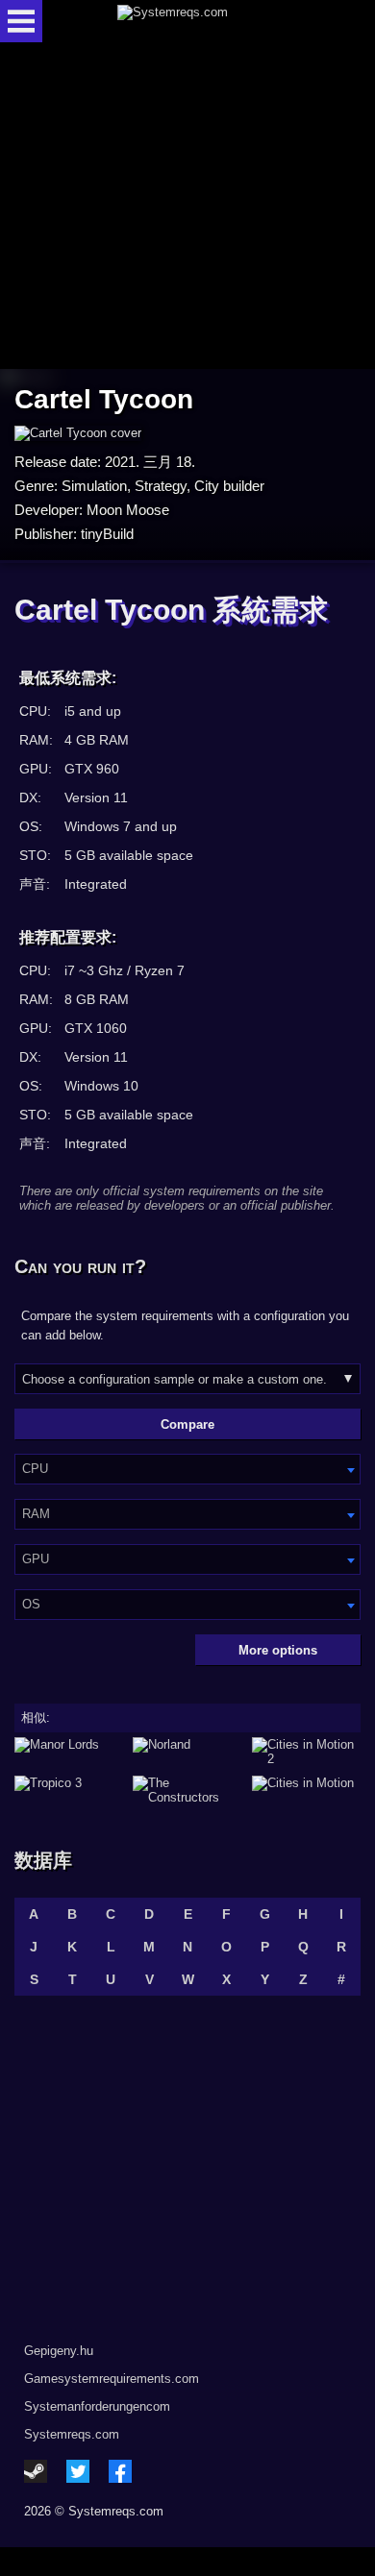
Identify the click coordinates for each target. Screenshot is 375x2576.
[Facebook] (120, 2471)
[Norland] (187, 1752)
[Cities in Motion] (306, 1790)
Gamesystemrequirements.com (112, 2379)
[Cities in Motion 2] (306, 1752)
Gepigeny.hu (59, 2351)
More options (278, 1650)
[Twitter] (78, 2471)
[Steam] (36, 2471)
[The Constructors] (187, 1790)
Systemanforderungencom (97, 2406)
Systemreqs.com (72, 2434)
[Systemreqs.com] (204, 21)
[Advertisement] (187, 207)
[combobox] (187, 1469)
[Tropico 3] (69, 1790)
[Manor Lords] (69, 1752)
